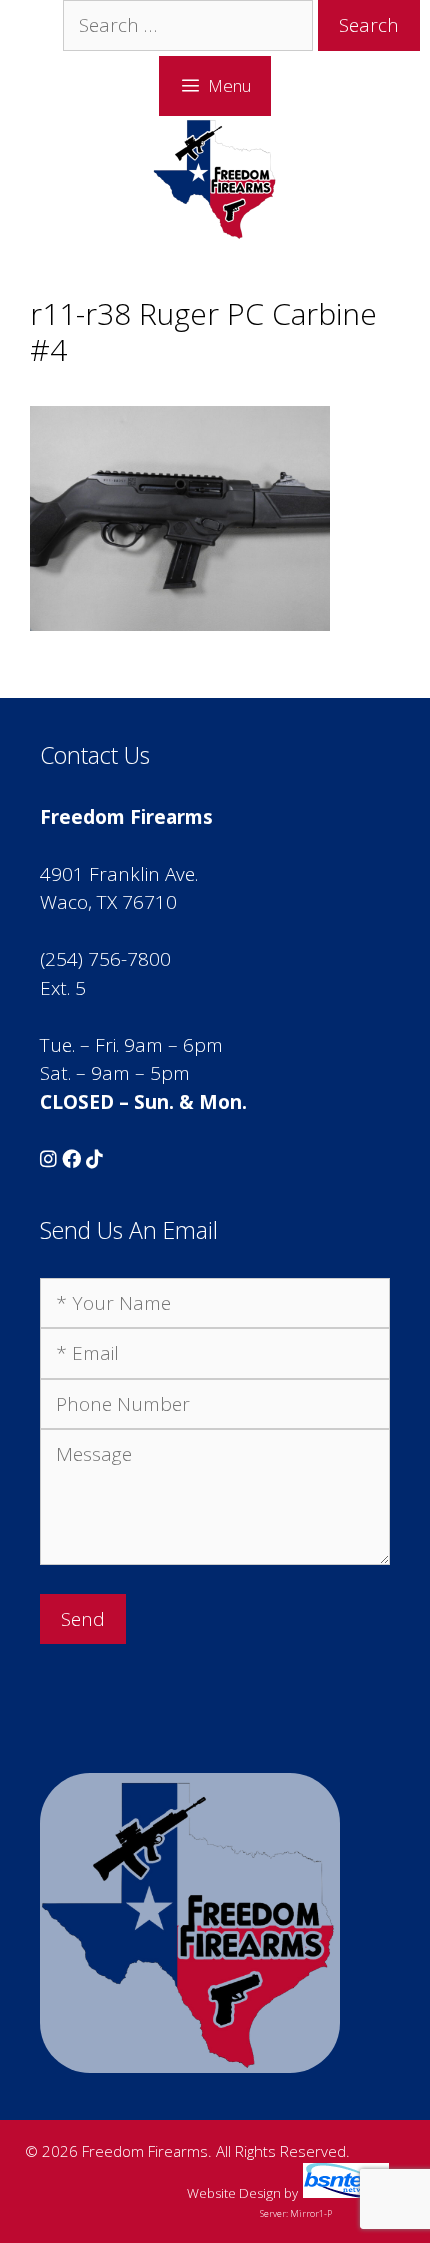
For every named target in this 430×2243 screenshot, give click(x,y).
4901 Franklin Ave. (119, 874)
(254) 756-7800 (105, 959)
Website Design (234, 2193)
